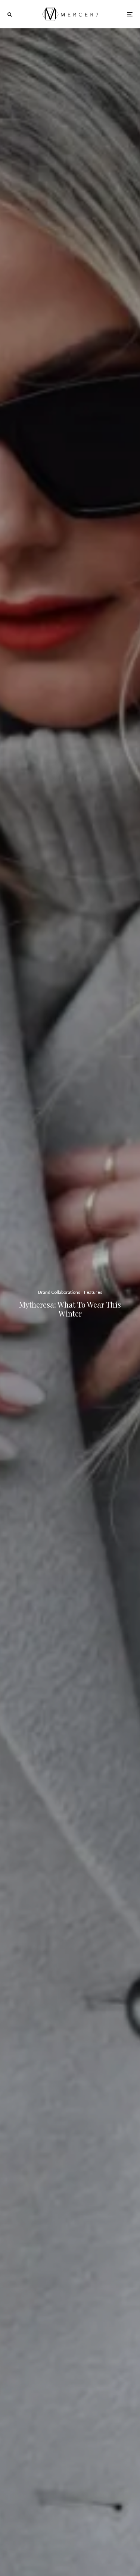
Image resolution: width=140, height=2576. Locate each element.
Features (93, 1292)
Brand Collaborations (59, 1292)
